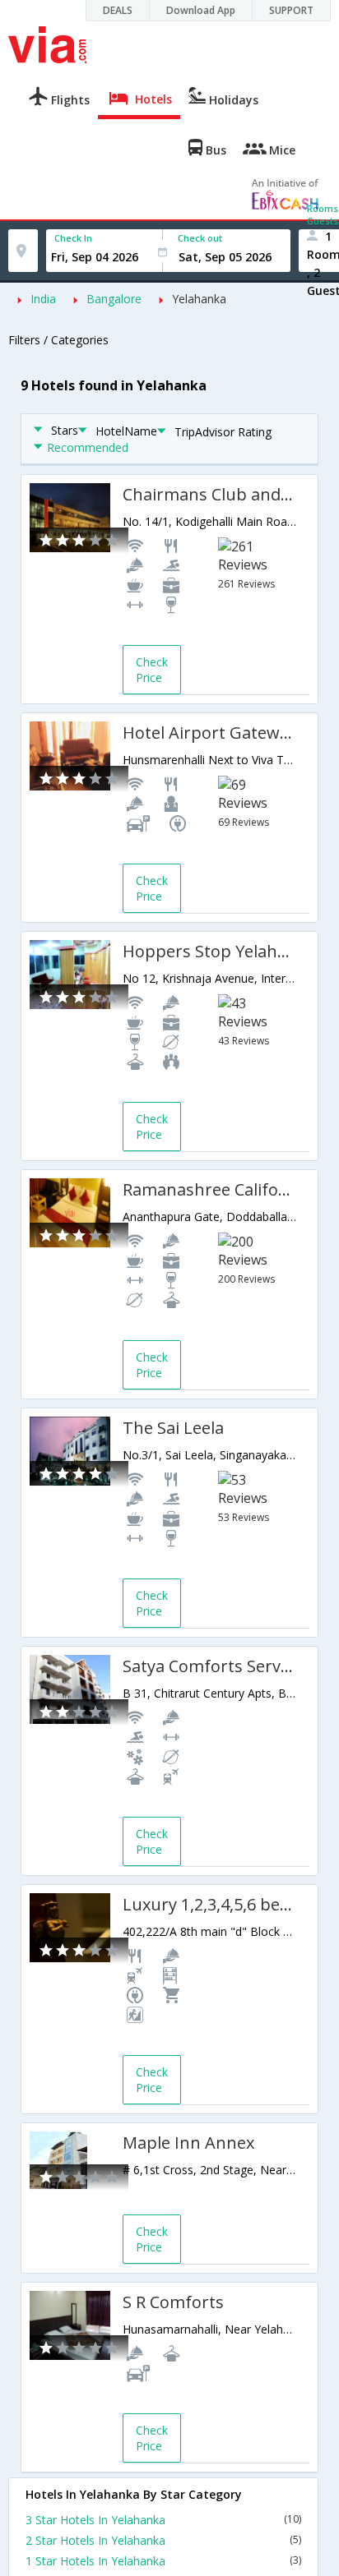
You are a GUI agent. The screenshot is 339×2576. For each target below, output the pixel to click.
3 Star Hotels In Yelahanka (163, 2520)
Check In (73, 238)
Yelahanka (199, 299)
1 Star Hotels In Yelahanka (163, 2561)
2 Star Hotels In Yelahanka (163, 2540)
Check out (200, 238)
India (43, 299)
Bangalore (114, 299)
